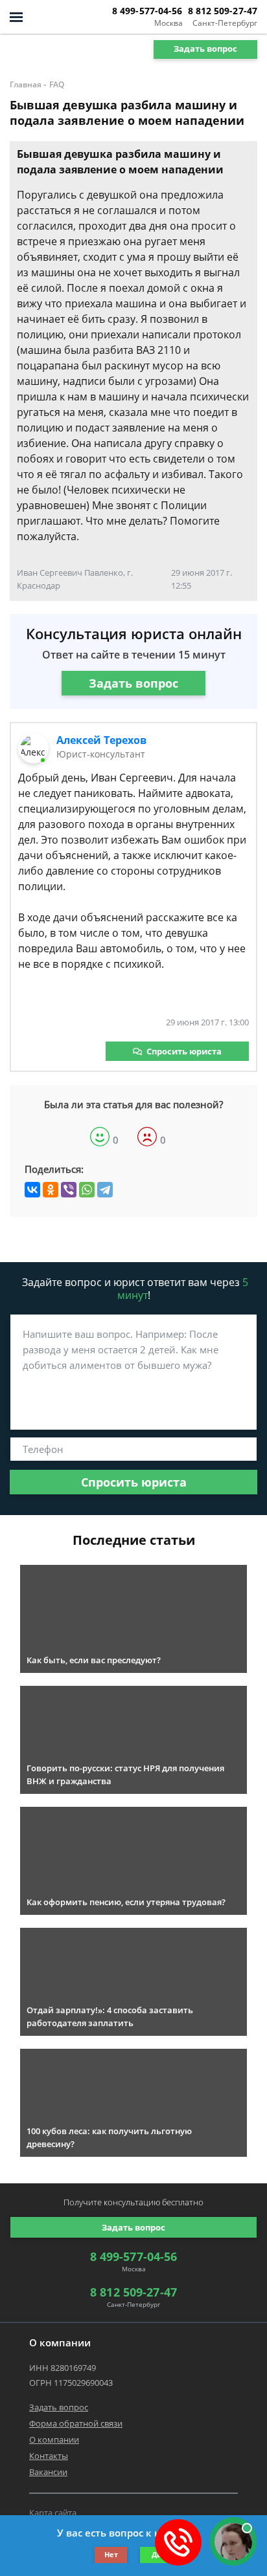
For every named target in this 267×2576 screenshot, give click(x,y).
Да (157, 2554)
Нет (111, 2554)
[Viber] (69, 1190)
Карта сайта (53, 2513)
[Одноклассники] (51, 1190)
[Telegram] (105, 1190)
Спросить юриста (184, 1051)
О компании (54, 2440)
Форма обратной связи (76, 2423)
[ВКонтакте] (32, 1190)
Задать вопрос (205, 49)
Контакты (49, 2456)
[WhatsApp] (87, 1190)
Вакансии (48, 2472)
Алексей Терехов (101, 740)
